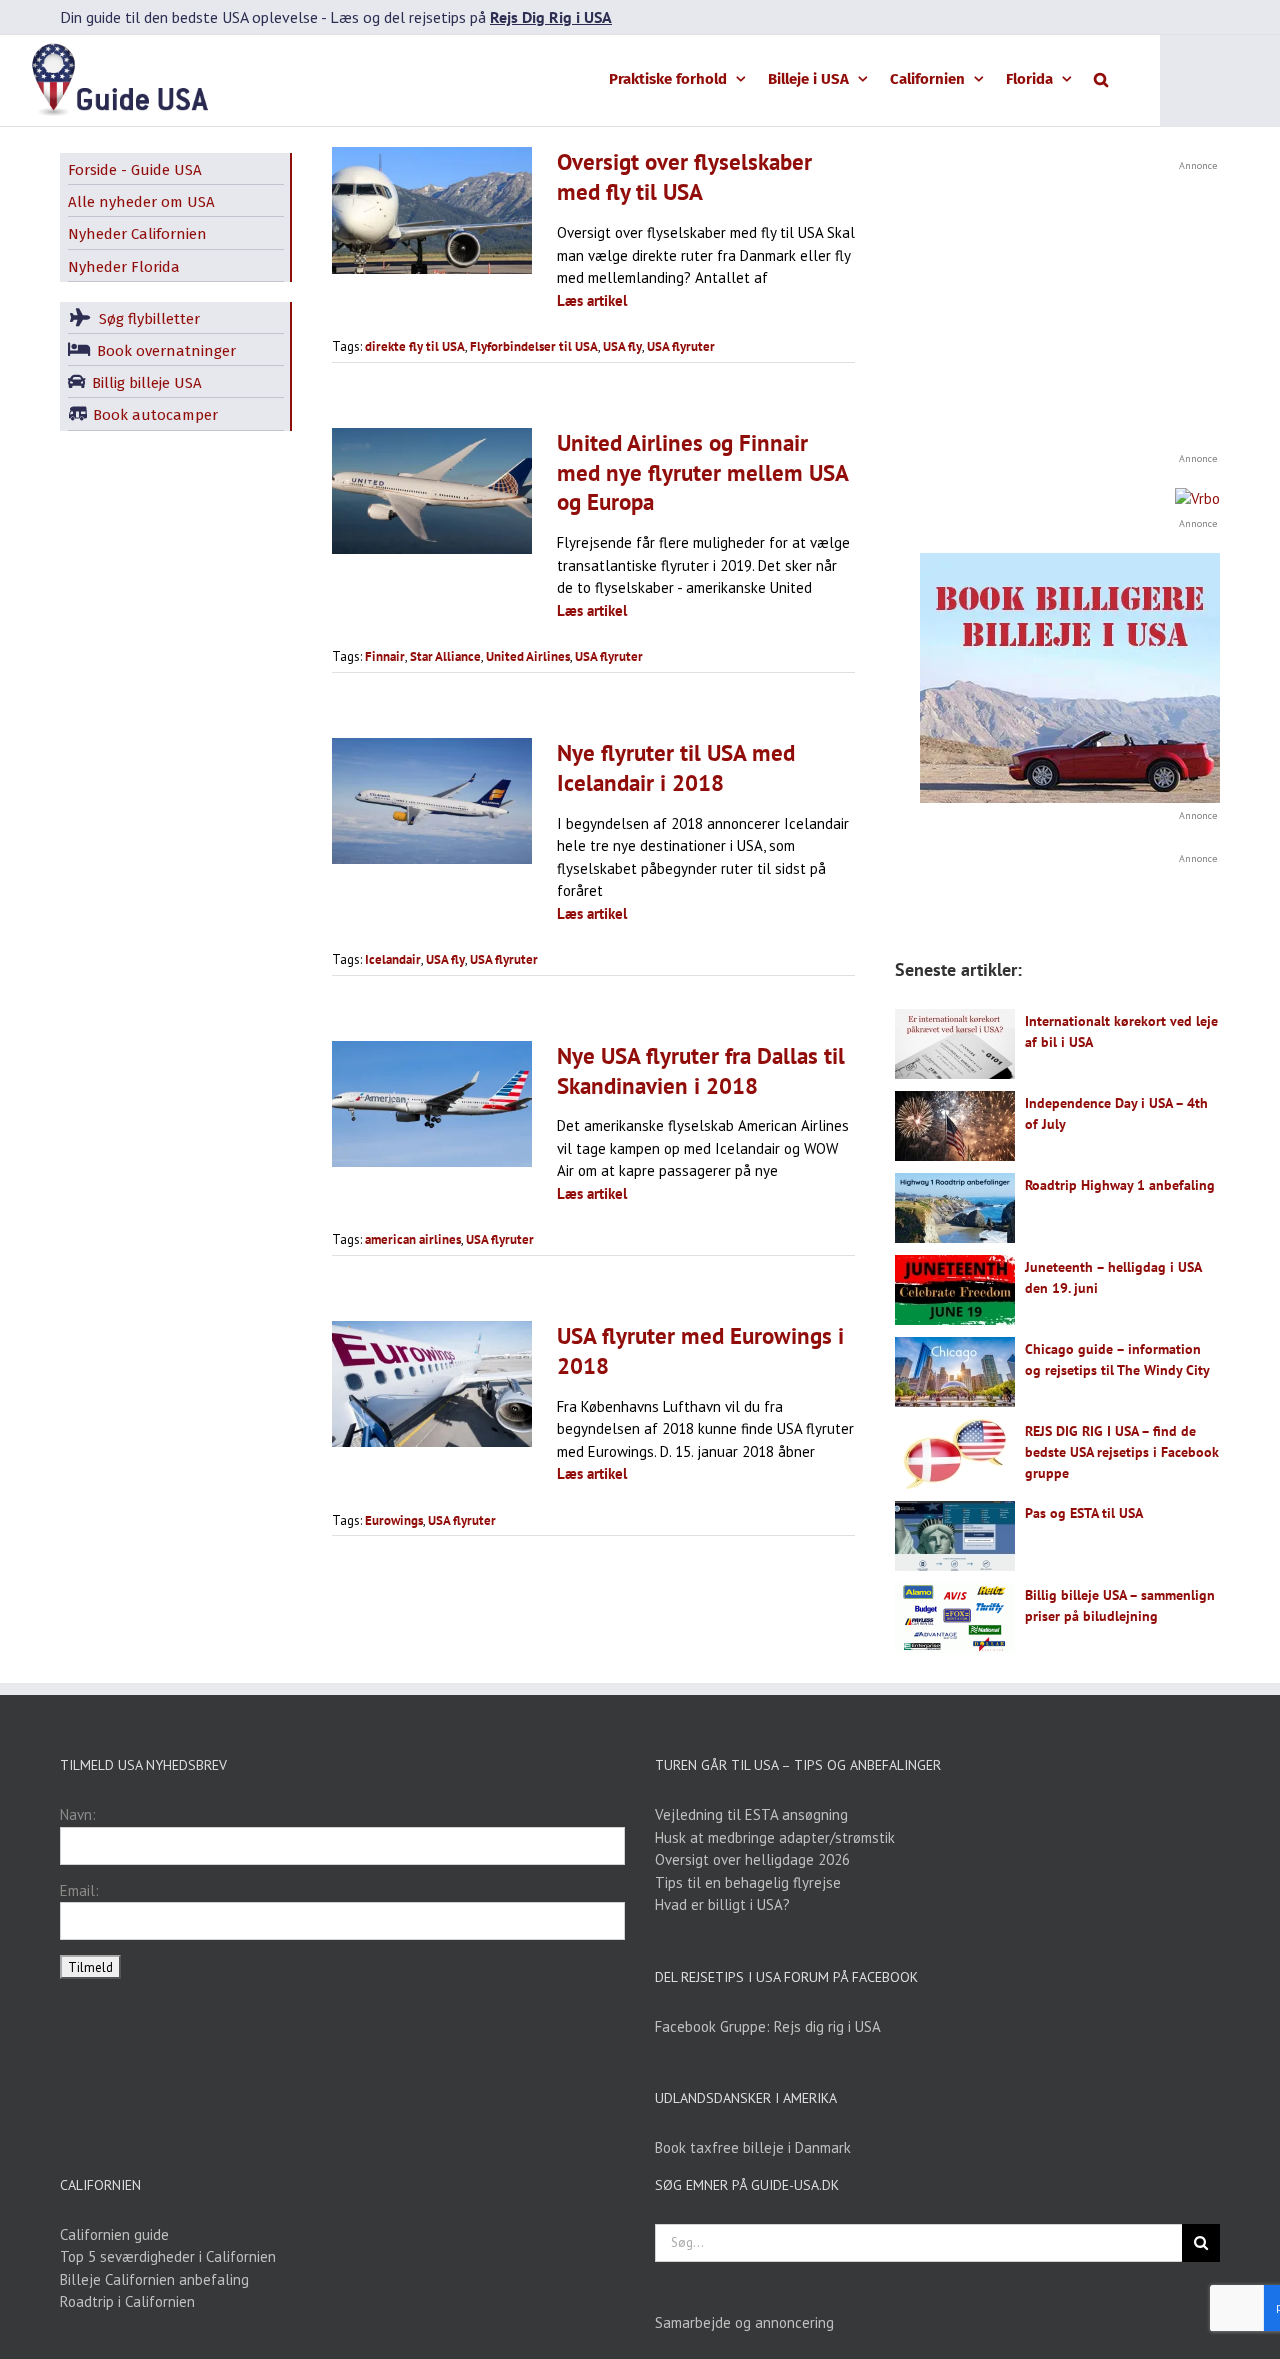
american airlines (413, 1239)
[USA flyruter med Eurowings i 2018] (432, 1384)
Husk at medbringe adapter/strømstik (775, 1837)
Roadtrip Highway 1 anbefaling (1120, 1185)
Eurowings (394, 1520)
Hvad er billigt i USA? (722, 1904)
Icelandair (393, 959)
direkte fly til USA (415, 346)
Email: (79, 1890)
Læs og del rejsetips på (471, 17)
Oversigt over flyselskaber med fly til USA (684, 176)
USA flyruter (681, 346)
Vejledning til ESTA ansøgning (751, 1814)
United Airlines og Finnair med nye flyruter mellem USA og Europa (702, 472)
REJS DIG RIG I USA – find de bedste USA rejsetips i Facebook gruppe (1122, 1452)
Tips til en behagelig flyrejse (748, 1882)
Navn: (78, 1814)
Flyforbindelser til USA (534, 346)
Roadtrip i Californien (127, 2301)
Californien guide (114, 2234)
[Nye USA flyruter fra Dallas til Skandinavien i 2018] (432, 1104)
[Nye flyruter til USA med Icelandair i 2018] (432, 801)
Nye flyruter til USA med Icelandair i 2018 (676, 767)
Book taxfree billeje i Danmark (753, 2147)
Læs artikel (592, 300)
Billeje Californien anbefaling (154, 2279)
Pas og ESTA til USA (1084, 1513)
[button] (1101, 78)
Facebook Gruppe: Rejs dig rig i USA (768, 2026)
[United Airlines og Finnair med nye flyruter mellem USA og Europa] (432, 491)
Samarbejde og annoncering (744, 2322)
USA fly (622, 346)
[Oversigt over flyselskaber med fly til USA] (432, 210)
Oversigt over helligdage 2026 (752, 1859)
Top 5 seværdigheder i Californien (168, 2256)
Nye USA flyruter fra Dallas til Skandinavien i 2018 (701, 1070)
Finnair (385, 656)
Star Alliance (445, 656)
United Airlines (528, 656)
